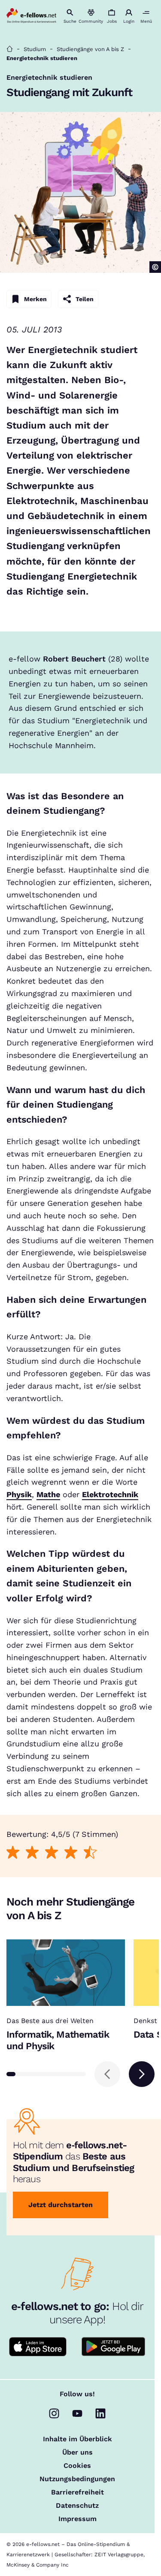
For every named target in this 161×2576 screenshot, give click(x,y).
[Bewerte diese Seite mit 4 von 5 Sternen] (71, 1852)
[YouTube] (77, 2413)
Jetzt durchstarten (61, 2205)
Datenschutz (77, 2506)
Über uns (77, 2452)
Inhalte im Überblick (77, 2439)
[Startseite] (10, 49)
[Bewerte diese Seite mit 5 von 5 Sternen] (90, 1852)
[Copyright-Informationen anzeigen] (155, 267)
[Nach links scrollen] (107, 2074)
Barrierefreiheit (77, 2492)
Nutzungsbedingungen (77, 2479)
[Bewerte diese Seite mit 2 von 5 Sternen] (32, 1852)
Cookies (77, 2466)
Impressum (77, 2519)
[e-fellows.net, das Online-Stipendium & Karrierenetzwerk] (31, 16)
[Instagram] (54, 2413)
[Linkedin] (100, 2413)
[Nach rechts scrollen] (142, 2074)
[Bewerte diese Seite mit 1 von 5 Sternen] (13, 1852)
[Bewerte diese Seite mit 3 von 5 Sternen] (52, 1852)
